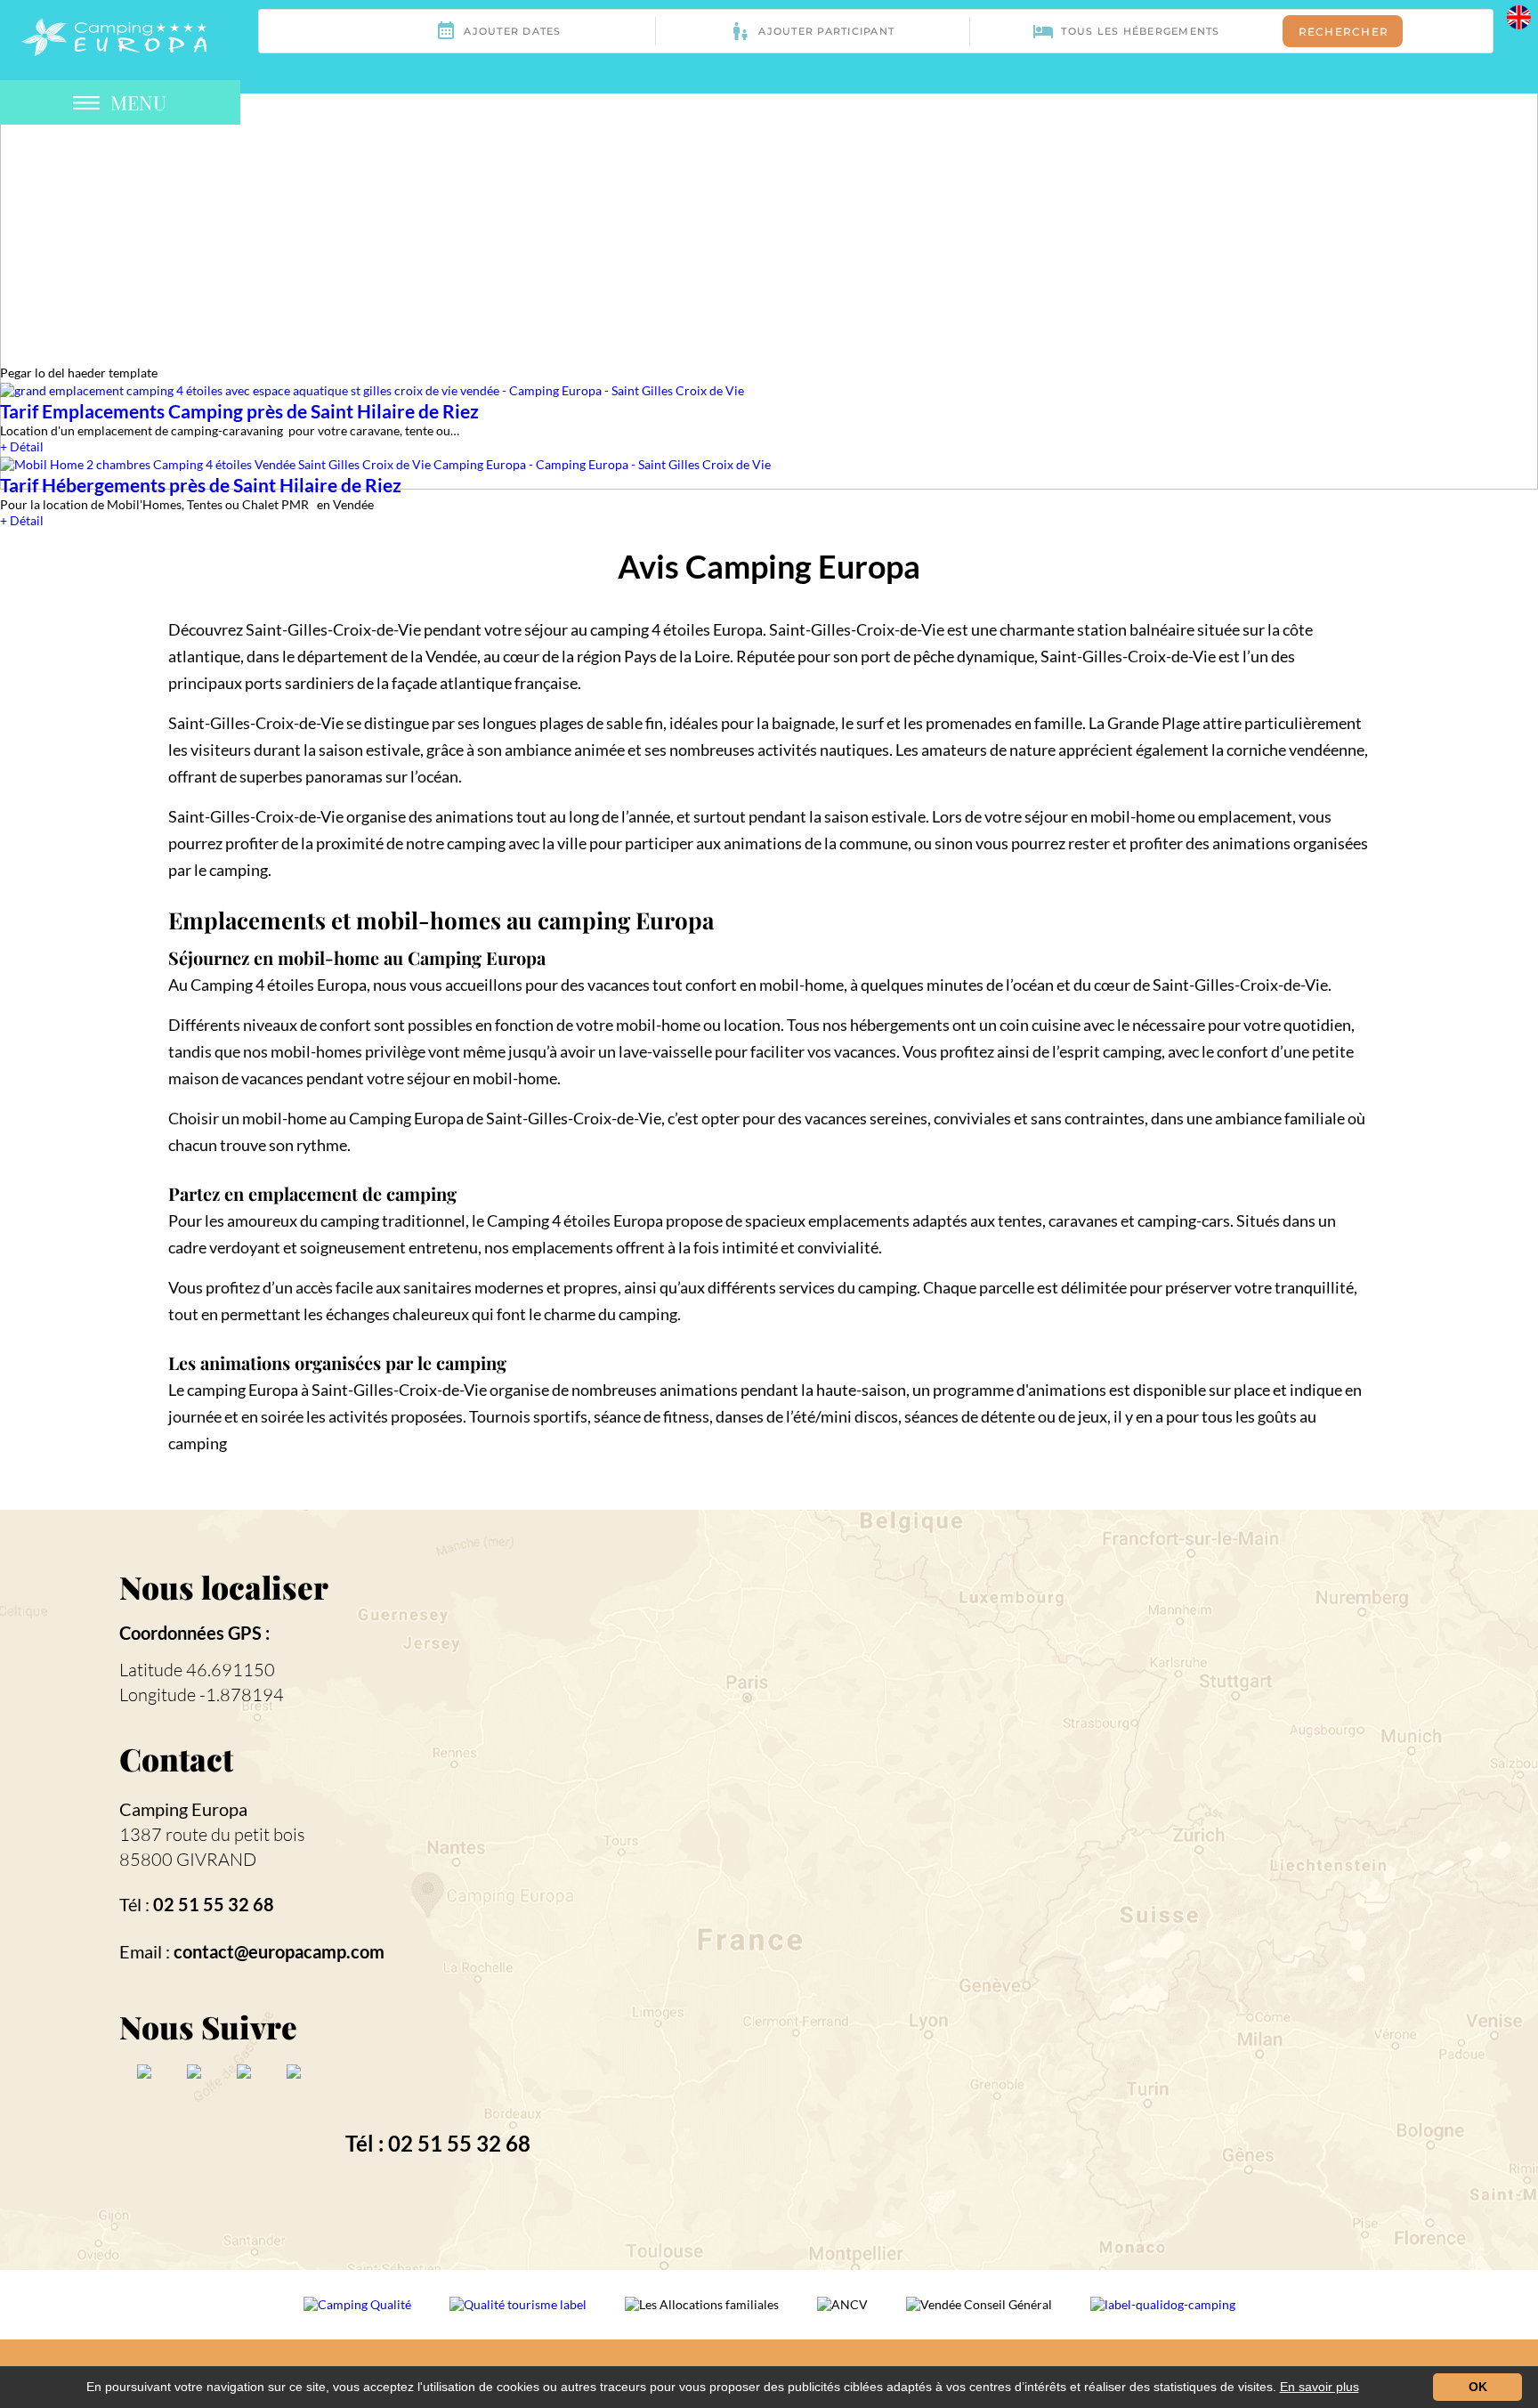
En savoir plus (1319, 2387)
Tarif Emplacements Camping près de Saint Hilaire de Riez (239, 411)
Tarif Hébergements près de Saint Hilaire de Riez (201, 485)
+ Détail (22, 446)
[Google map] (1087, 1888)
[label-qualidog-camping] (1163, 2316)
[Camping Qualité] (359, 2316)
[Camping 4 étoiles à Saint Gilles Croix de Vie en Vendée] (114, 35)
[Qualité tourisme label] (519, 2316)
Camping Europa (183, 1809)
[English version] (1519, 16)
